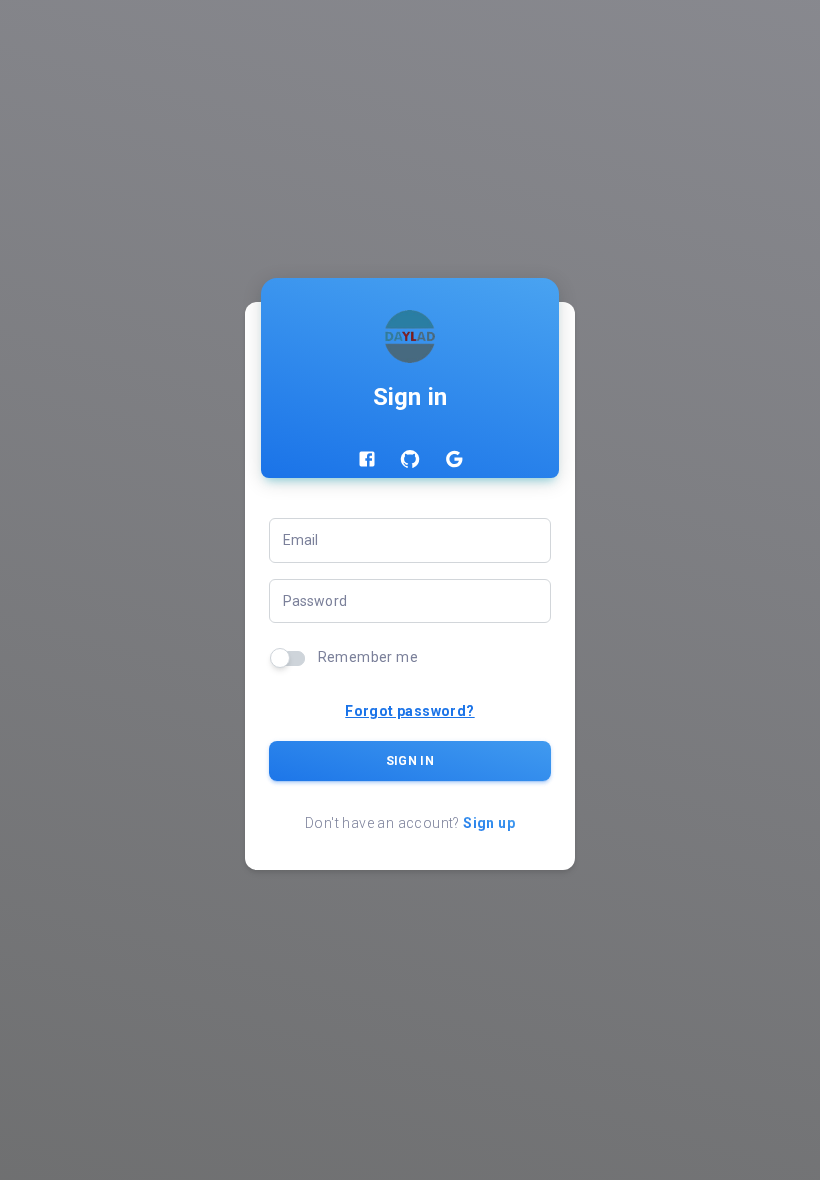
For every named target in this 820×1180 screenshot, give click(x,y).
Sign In (410, 761)
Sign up (489, 823)
